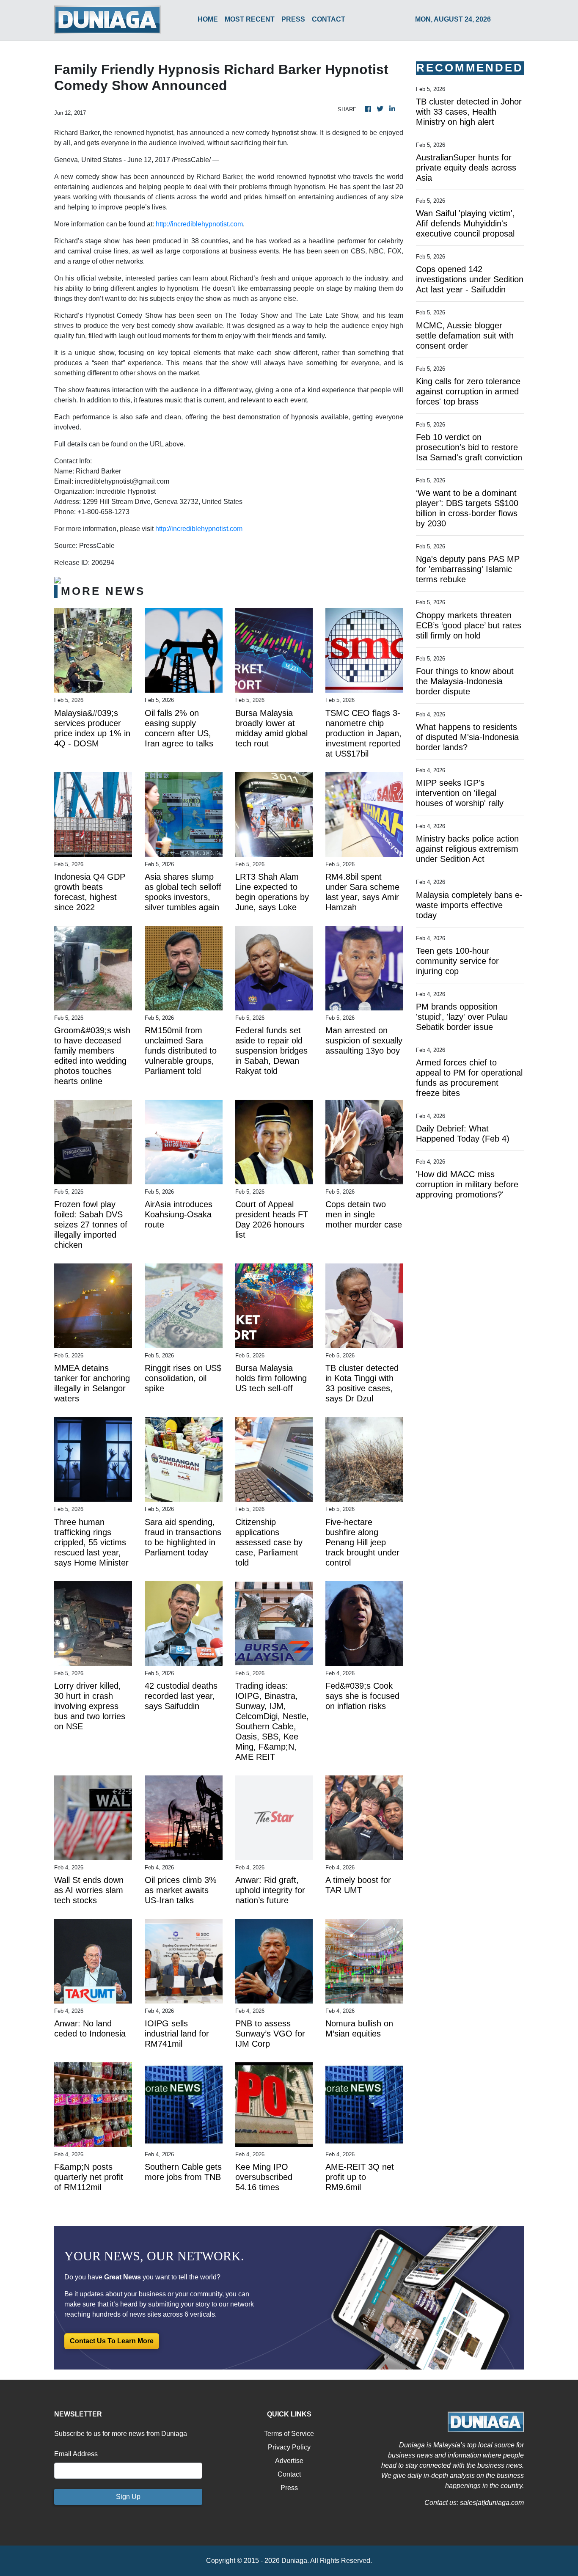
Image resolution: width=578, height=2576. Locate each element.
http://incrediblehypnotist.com (199, 224)
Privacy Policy (289, 2447)
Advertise (289, 2461)
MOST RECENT (250, 19)
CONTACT (329, 19)
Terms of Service (289, 2434)
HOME (208, 19)
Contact (289, 2474)
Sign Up (128, 2497)
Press (289, 2488)
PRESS (293, 19)
